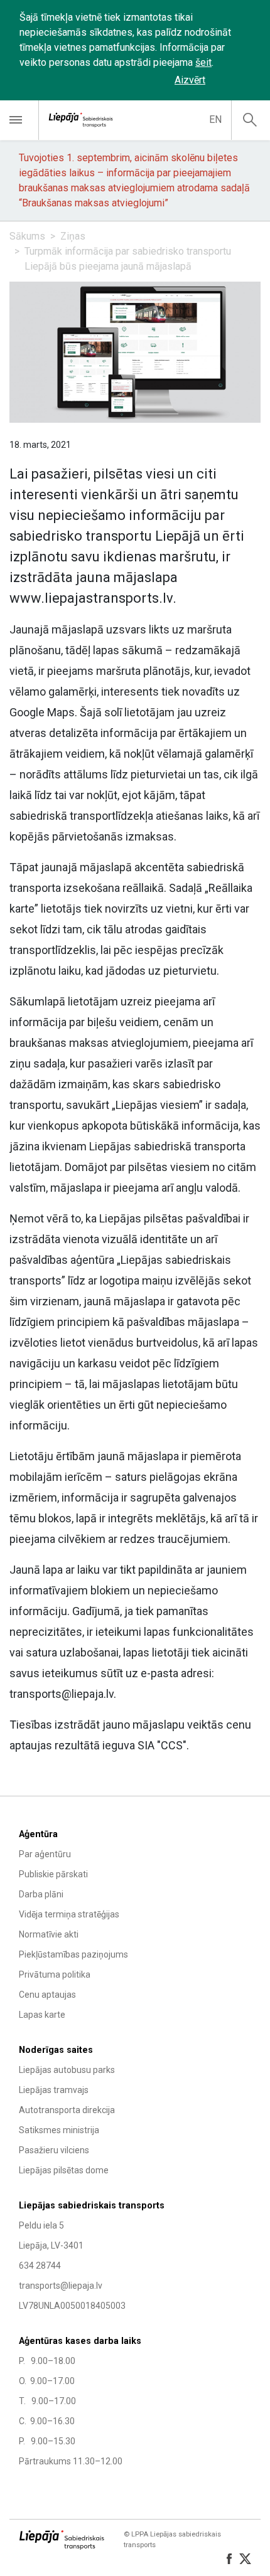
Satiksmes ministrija (59, 2130)
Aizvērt (190, 80)
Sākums (27, 236)
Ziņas (73, 236)
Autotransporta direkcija (67, 2110)
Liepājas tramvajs (54, 2090)
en (215, 119)
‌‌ (235, 80)
